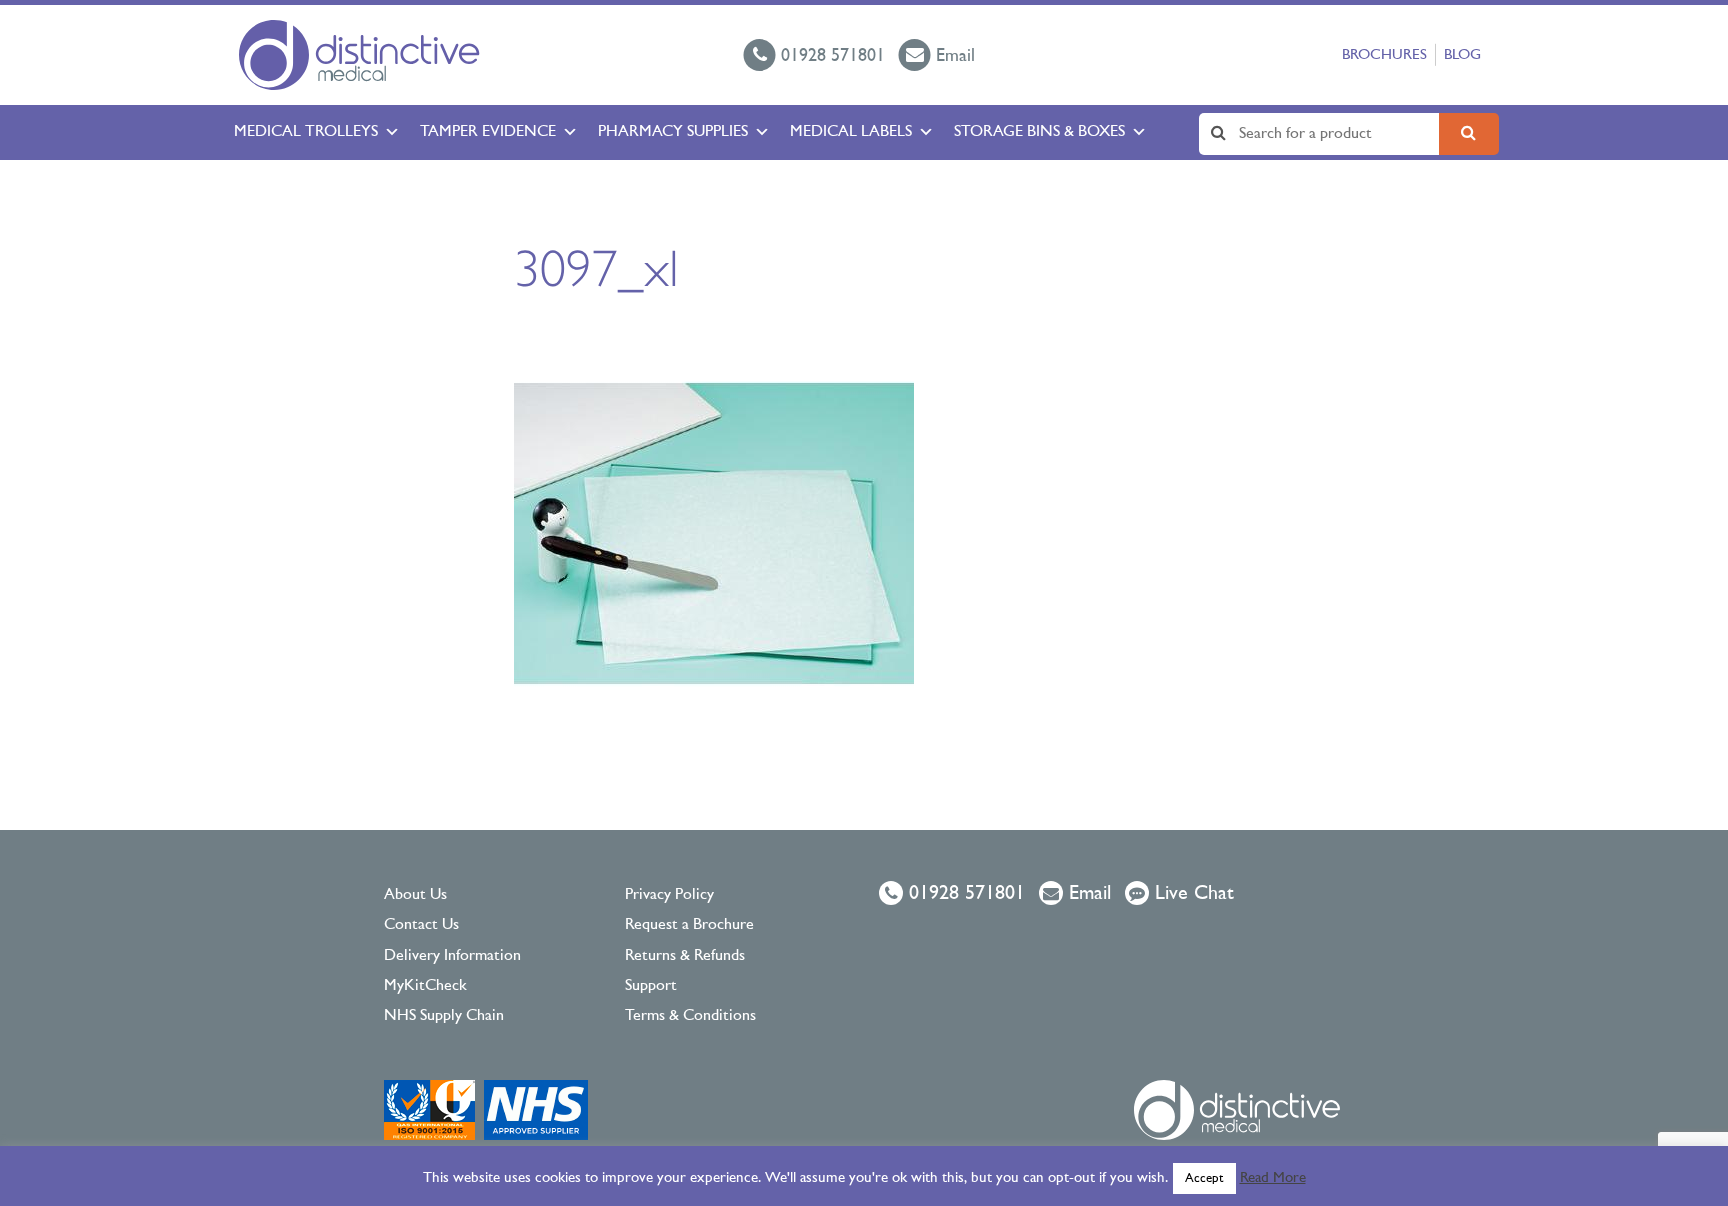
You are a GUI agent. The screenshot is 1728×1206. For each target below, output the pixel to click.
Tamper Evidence (488, 132)
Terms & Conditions (690, 1016)
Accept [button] (1204, 1178)
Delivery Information (452, 956)
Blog (1462, 55)
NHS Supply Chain (444, 1016)
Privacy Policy (669, 895)
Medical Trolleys (306, 132)
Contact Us (421, 925)
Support (651, 986)
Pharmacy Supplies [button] (673, 132)
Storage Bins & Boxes (1039, 132)
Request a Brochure (689, 925)
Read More (1273, 1178)
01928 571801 (964, 894)
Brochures (1384, 55)
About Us (415, 895)
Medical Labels (851, 132)
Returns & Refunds (685, 956)
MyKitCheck (425, 986)
